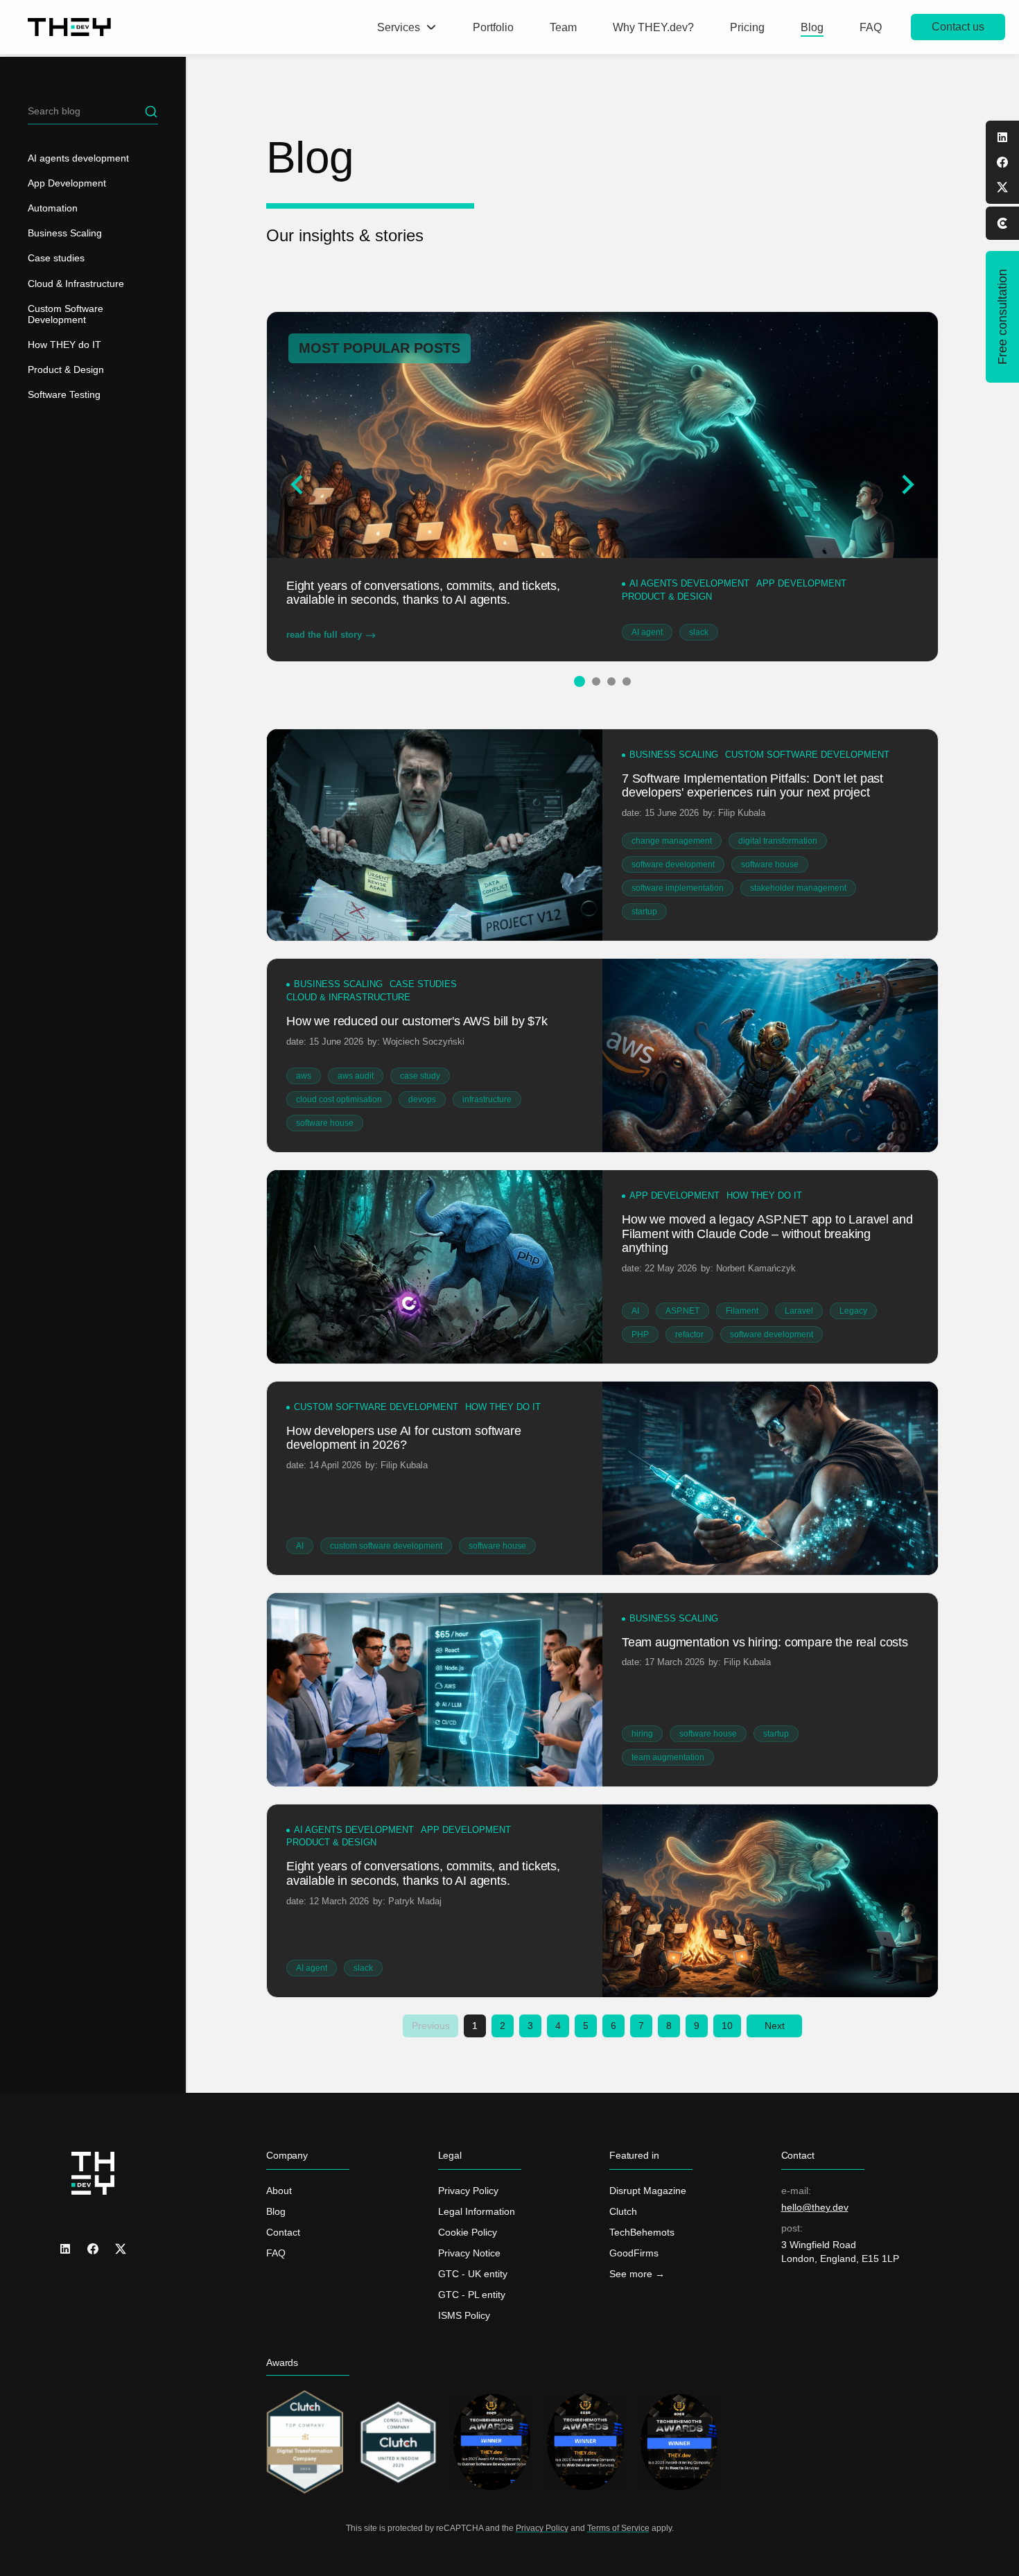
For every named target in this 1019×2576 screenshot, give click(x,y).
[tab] (578, 681)
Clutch (623, 2211)
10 (727, 2026)
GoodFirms (634, 2253)
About (279, 2191)
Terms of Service (618, 2528)
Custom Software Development (66, 314)
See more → (637, 2274)
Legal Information (477, 2211)
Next (775, 2026)
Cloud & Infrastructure (76, 284)
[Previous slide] (298, 485)
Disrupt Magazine (648, 2191)
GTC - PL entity (472, 2295)
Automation (53, 208)
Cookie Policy (468, 2232)
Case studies (56, 258)
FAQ (276, 2253)
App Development (67, 183)
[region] (93, 1316)
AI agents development (78, 158)
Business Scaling (65, 233)
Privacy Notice (469, 2253)
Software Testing (64, 394)
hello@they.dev (815, 2207)
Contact (283, 2232)
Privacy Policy (468, 2191)
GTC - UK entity (473, 2274)
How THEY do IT (64, 345)
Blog (276, 2211)
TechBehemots (642, 2232)
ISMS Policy (464, 2315)
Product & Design (66, 369)
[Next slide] (907, 485)
